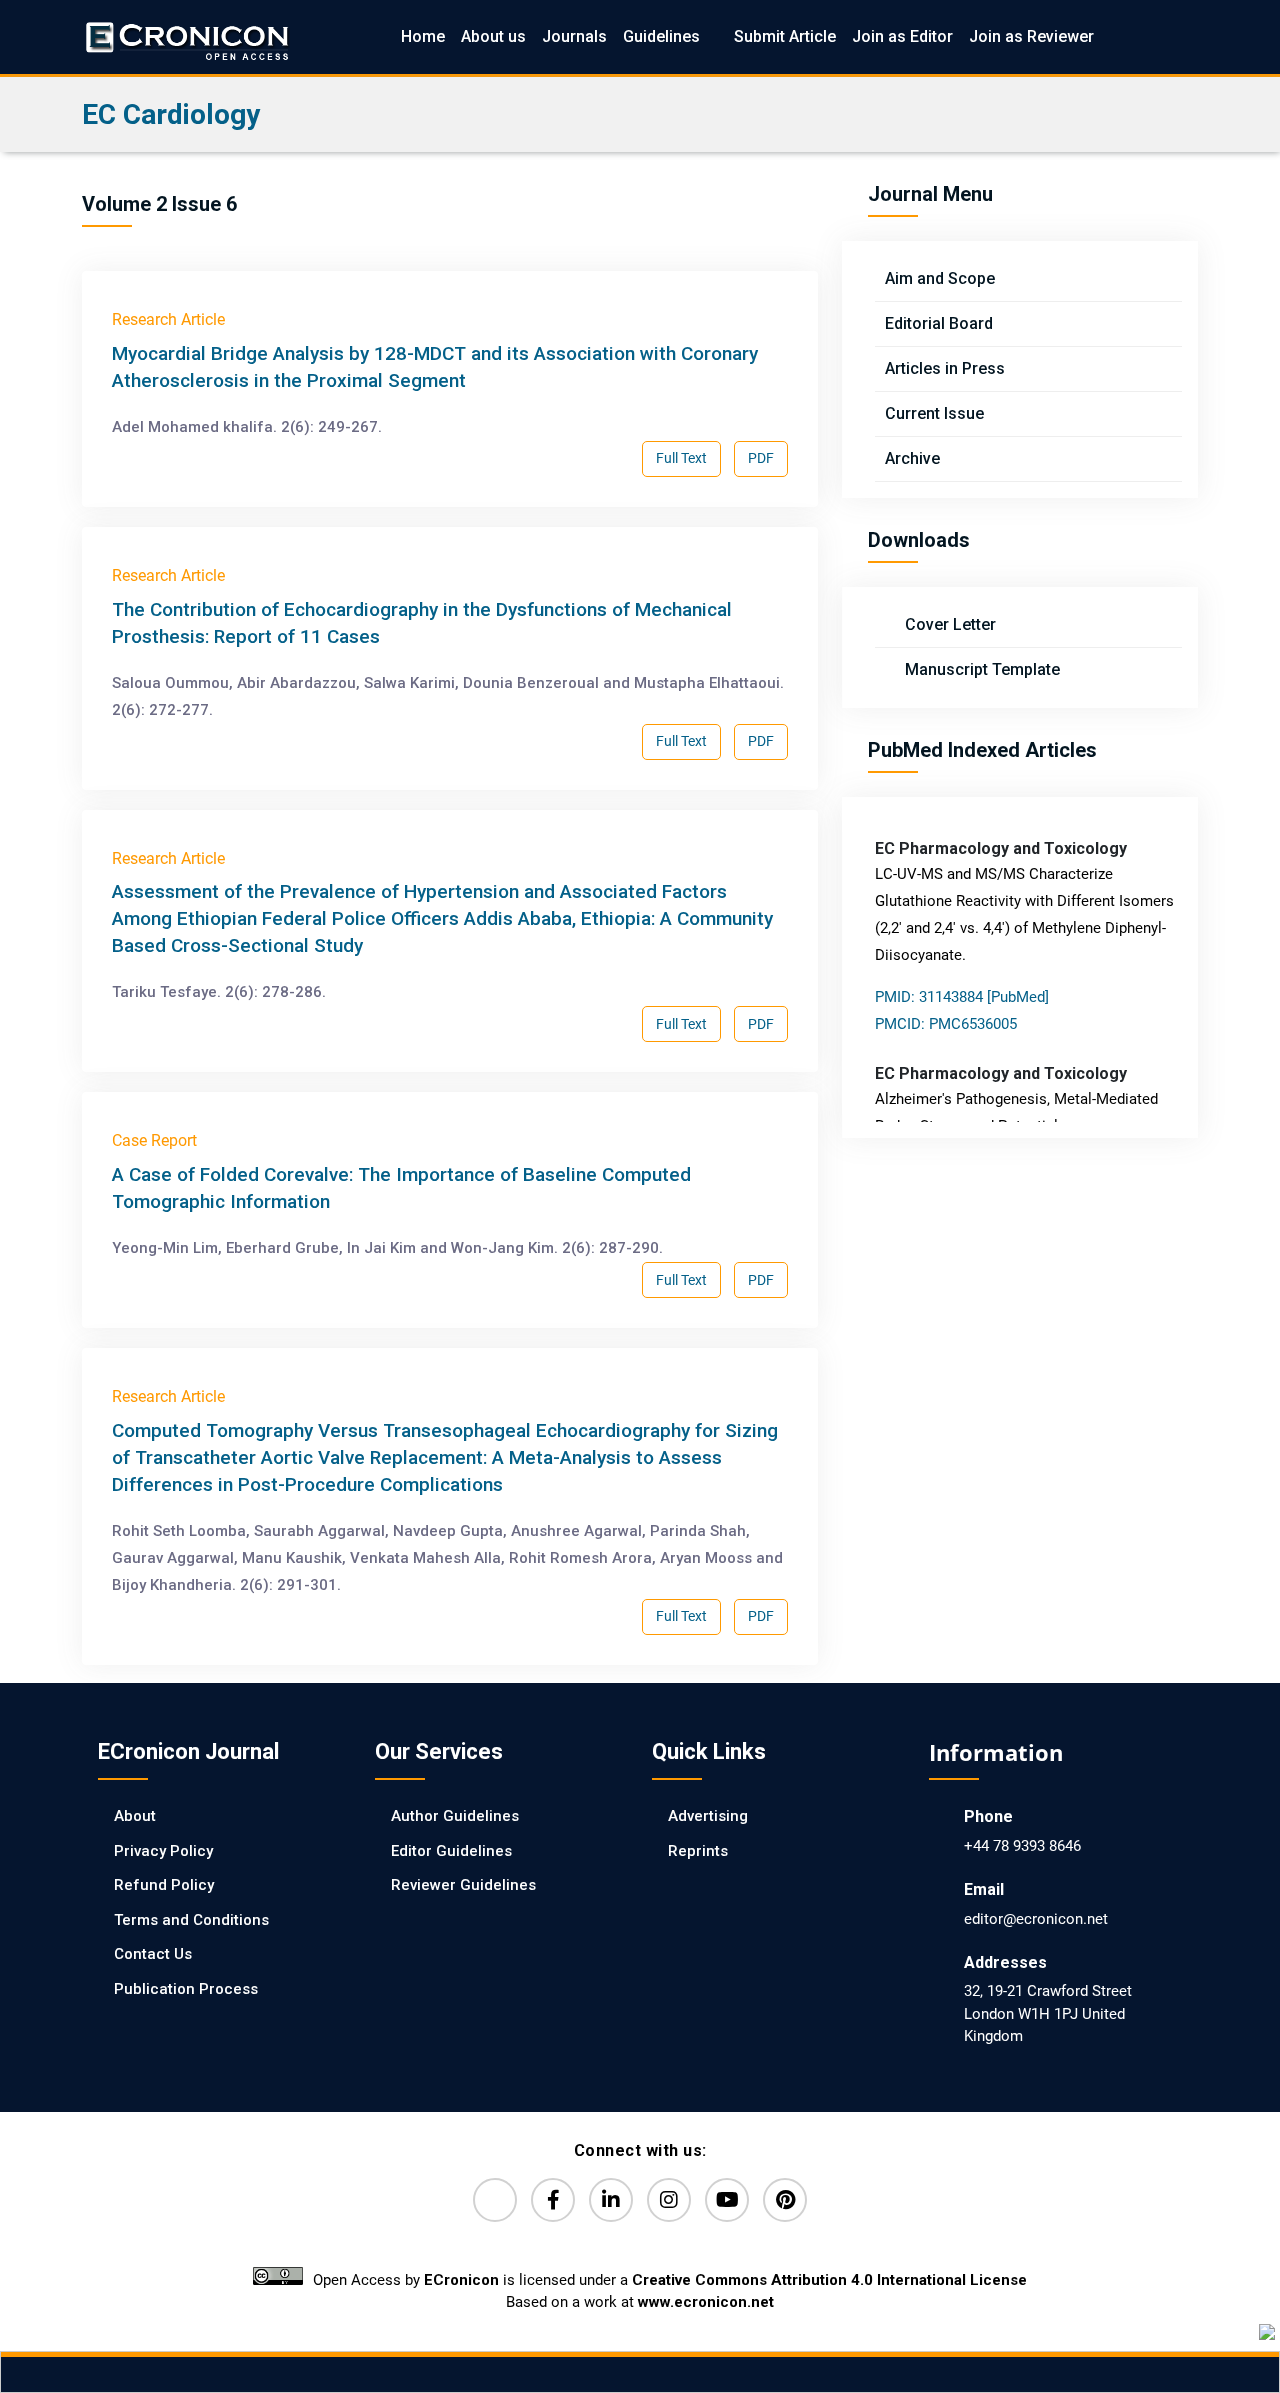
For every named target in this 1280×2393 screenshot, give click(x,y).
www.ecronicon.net (706, 2302)
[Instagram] (669, 2200)
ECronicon (461, 2280)
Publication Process (186, 1989)
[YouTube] (727, 2200)
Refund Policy (164, 1885)
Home (423, 36)
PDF (761, 458)
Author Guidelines (455, 1816)
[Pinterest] (785, 2200)
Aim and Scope (940, 278)
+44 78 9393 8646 (1022, 1846)
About (135, 1816)
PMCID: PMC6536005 (946, 1024)
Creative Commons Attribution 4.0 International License (829, 2280)
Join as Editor (902, 36)
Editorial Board (939, 323)
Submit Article (785, 36)
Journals (574, 36)
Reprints (698, 1851)
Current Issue (934, 413)
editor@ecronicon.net (1036, 1919)
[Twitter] (495, 2200)
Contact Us (153, 1954)
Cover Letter (948, 624)
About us (493, 36)
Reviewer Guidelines (463, 1885)
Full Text (681, 458)
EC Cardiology (171, 114)
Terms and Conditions (191, 1920)
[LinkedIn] (611, 2200)
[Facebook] (553, 2200)
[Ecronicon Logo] (186, 36)
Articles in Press (945, 368)
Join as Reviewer (1031, 36)
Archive (912, 458)
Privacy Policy (163, 1851)
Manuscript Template (980, 669)
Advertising (708, 1816)
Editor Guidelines (451, 1851)
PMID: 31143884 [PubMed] (962, 997)
